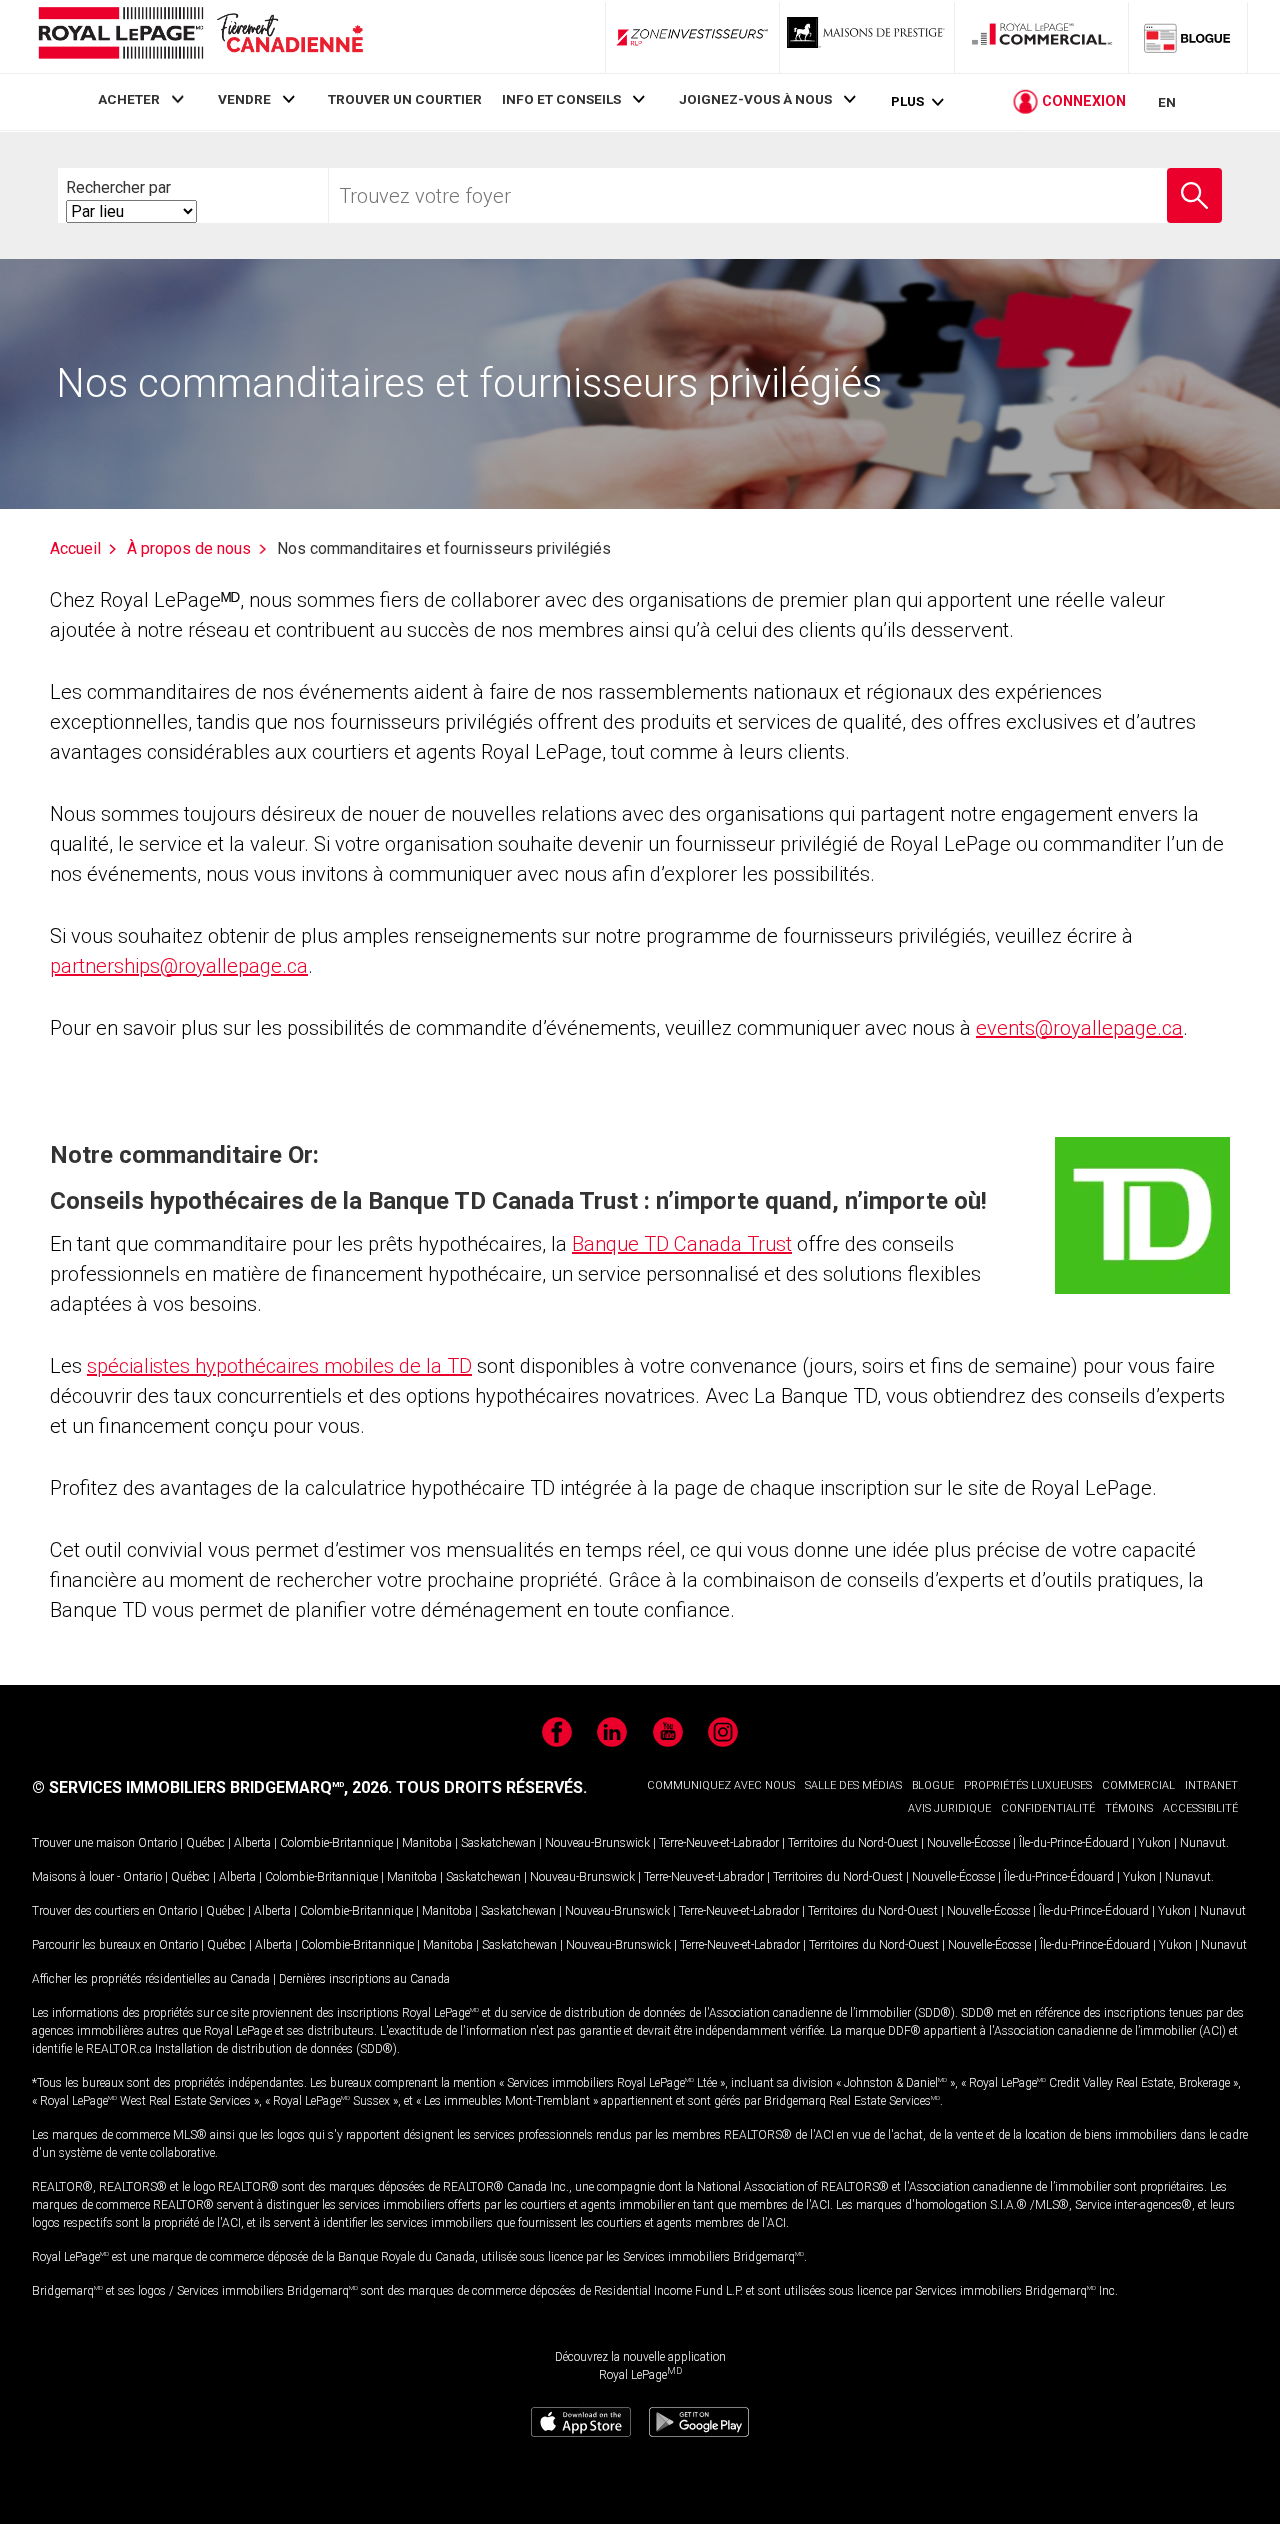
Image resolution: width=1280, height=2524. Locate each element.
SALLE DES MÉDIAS (853, 1785)
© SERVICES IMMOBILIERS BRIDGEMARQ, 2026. (212, 1787)
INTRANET (1211, 1785)
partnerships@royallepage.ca (179, 966)
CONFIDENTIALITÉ (1048, 1808)
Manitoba (427, 1843)
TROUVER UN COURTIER (405, 99)
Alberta (252, 1843)
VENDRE (244, 99)
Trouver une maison (83, 1843)
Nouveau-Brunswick (597, 1843)
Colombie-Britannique (336, 1843)
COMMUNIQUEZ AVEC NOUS (721, 1785)
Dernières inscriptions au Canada (364, 1979)
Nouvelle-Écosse (968, 1843)
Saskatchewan (498, 1843)
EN (1167, 102)
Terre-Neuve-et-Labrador (719, 1843)
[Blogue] (1188, 37)
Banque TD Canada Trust (682, 1244)
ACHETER (129, 99)
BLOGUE (933, 1785)
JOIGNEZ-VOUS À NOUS (755, 99)
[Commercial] (1042, 37)
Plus (907, 101)
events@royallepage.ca (1079, 1028)
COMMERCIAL (1138, 1785)
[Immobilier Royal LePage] (200, 36)
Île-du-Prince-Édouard (1074, 1843)
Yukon (1154, 1843)
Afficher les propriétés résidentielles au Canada (151, 1979)
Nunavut (1203, 1843)
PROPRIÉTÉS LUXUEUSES (1028, 1785)
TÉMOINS (1129, 1808)
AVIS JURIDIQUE (949, 1808)
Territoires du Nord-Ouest (853, 1843)
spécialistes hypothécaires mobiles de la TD (279, 1366)
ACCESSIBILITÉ (1200, 1808)
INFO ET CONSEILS (561, 99)
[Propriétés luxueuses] (867, 37)
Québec (205, 1843)
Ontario (157, 1843)
